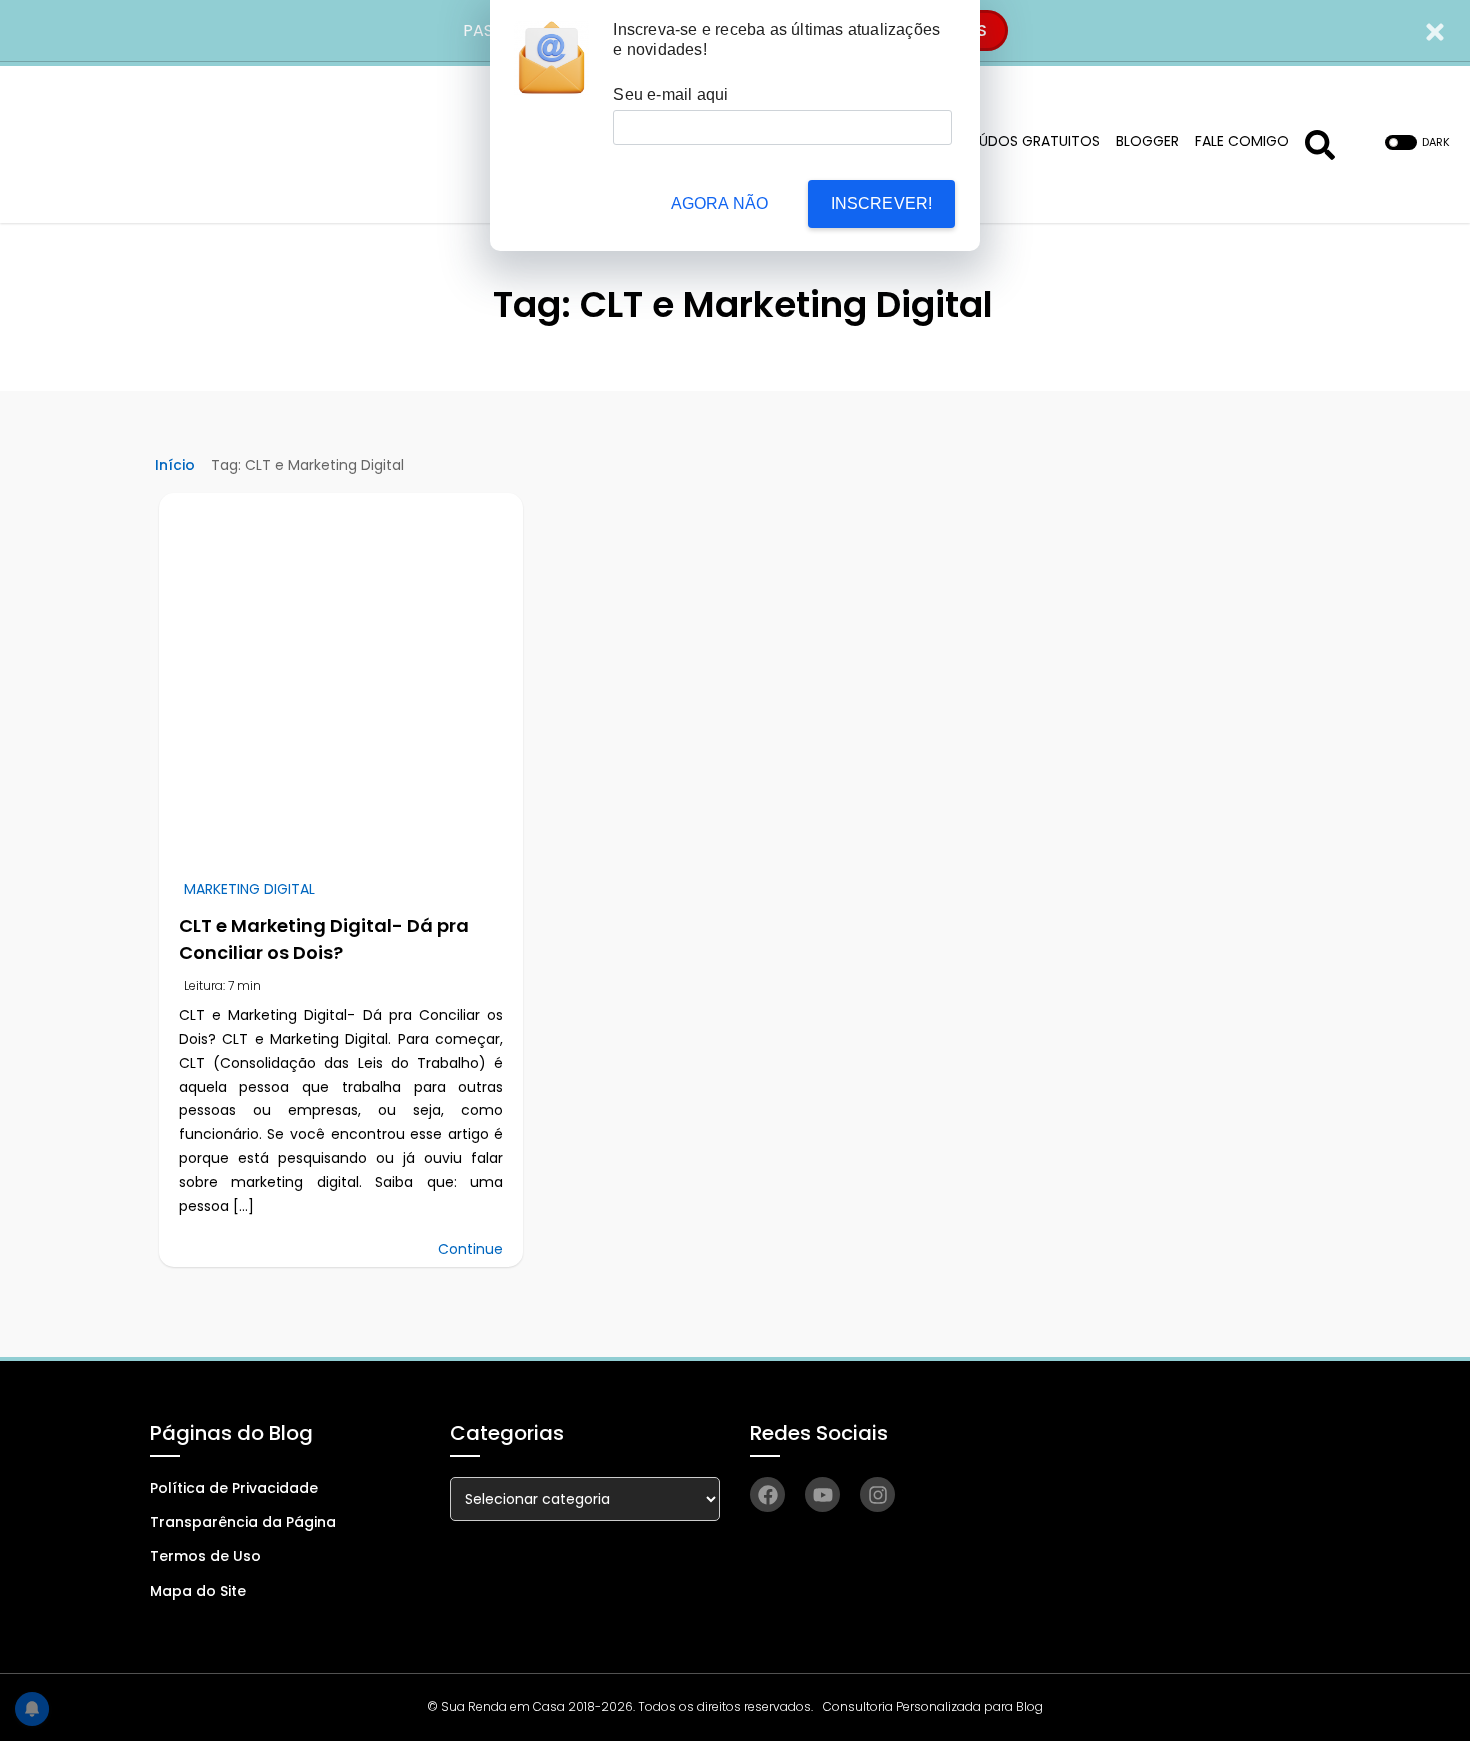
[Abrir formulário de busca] (1320, 142)
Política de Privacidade (234, 1488)
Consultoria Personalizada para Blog (933, 1706)
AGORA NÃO (720, 203)
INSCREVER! (882, 203)
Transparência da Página (243, 1522)
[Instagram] (877, 1494)
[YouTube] (822, 1494)
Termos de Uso (205, 1556)
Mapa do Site (198, 1591)
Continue (470, 1249)
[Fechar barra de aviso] (1435, 30)
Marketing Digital (249, 889)
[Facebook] (767, 1494)
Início (175, 465)
